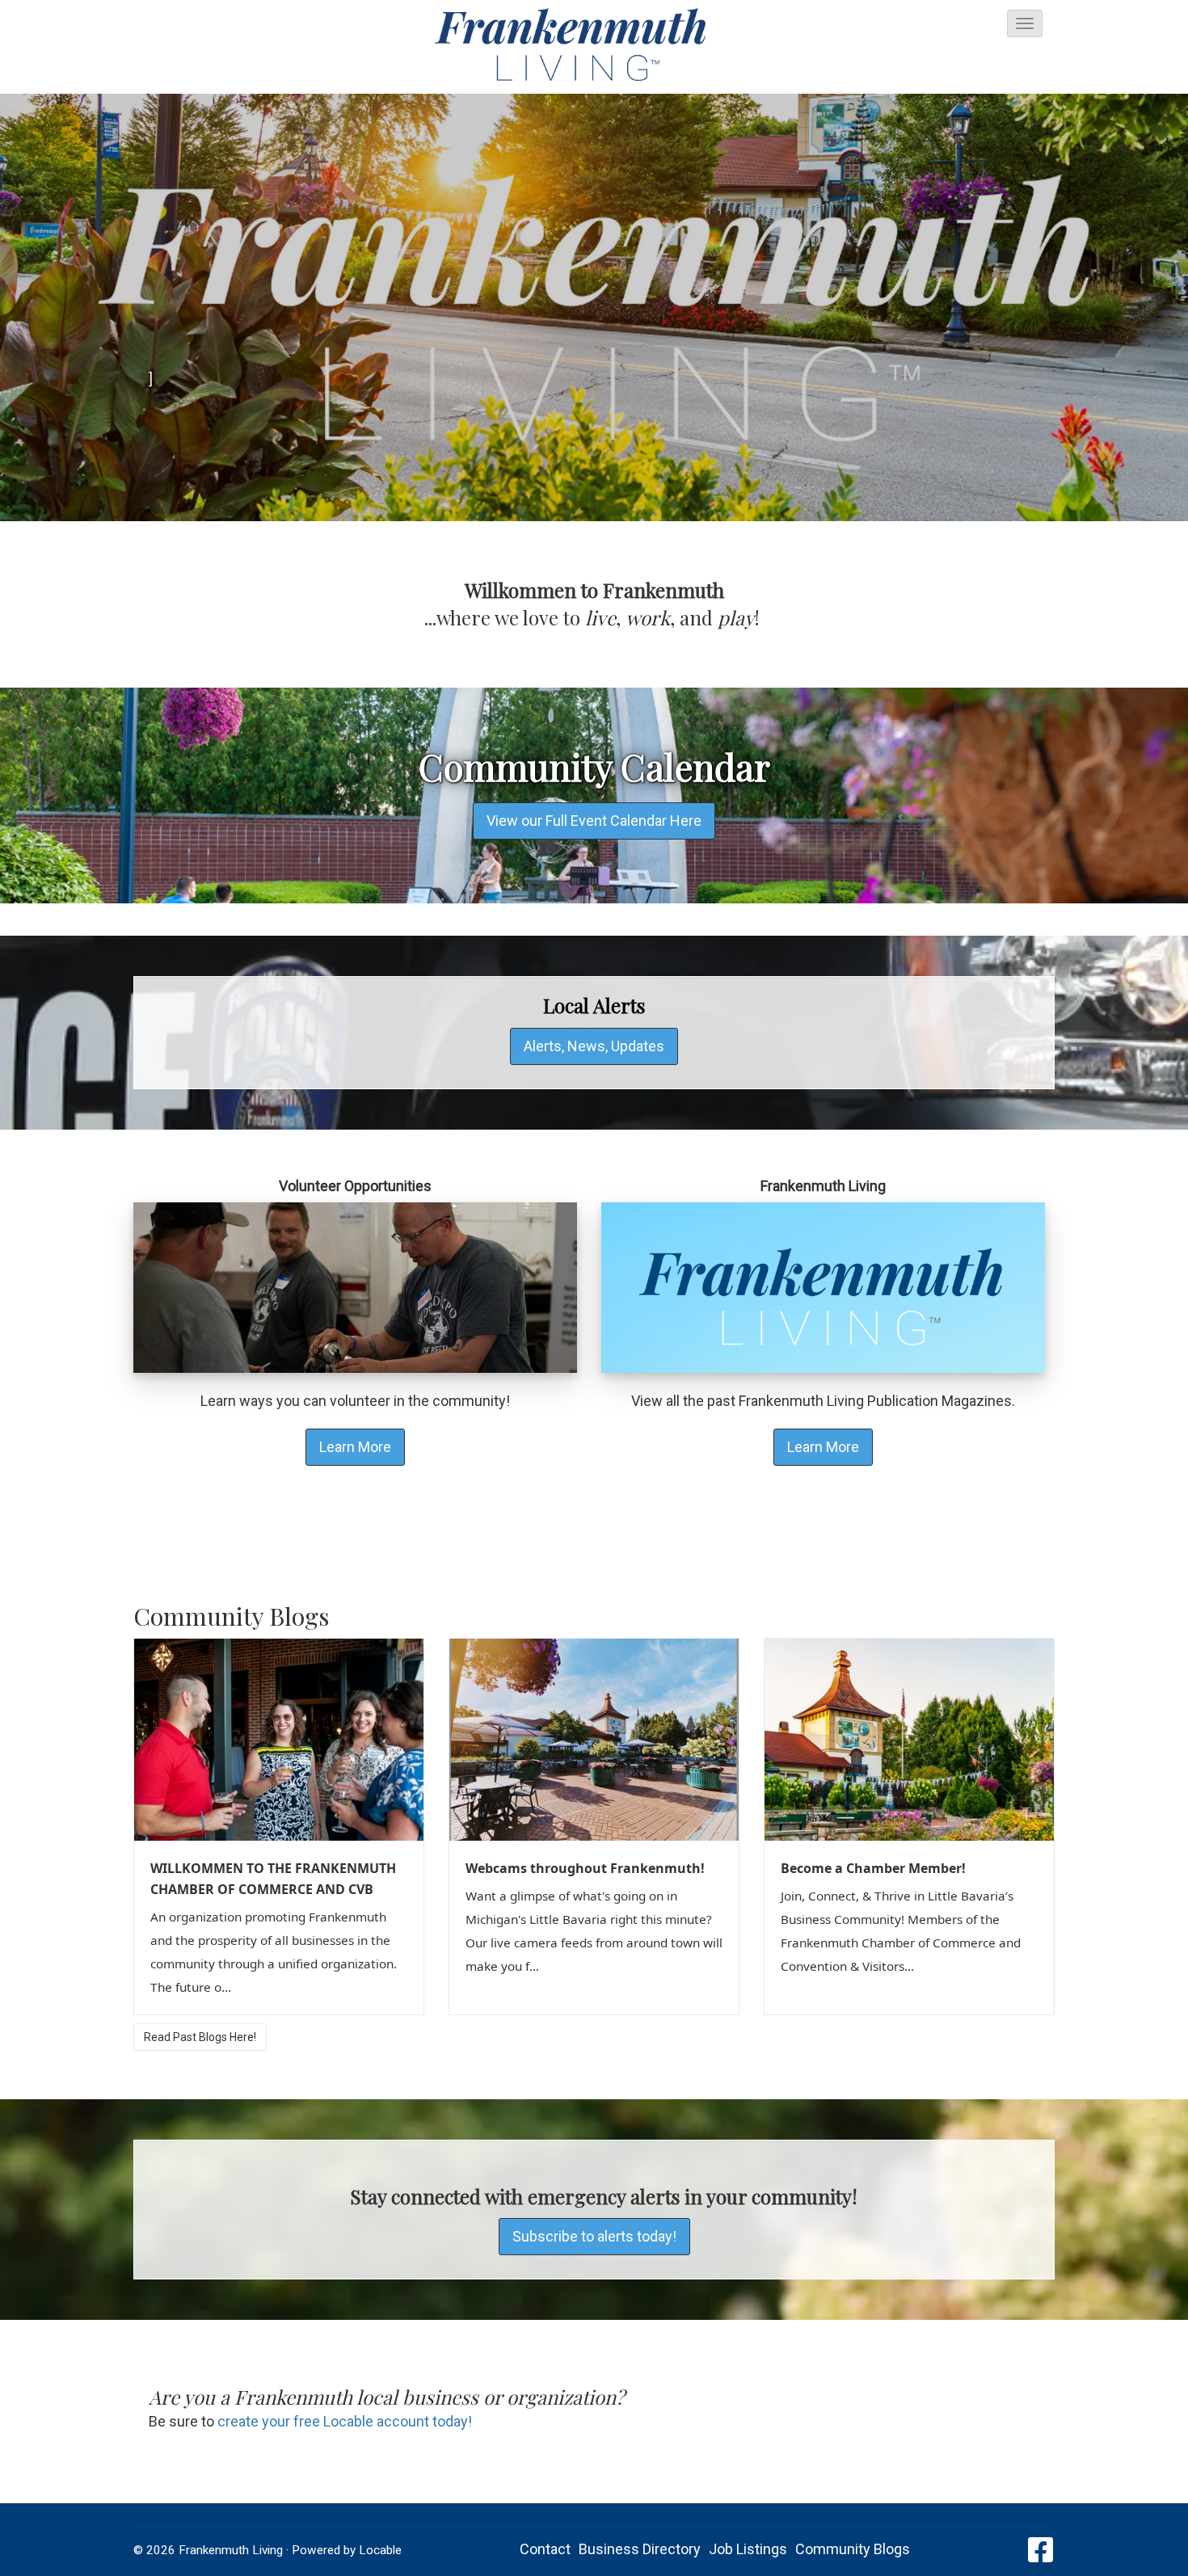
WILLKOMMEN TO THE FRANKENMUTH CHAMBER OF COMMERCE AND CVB (273, 1879)
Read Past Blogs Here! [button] (200, 2037)
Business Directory (640, 2549)
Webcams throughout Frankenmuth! (585, 1868)
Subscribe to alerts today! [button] (594, 2236)
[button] (1025, 23)
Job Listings (748, 2549)
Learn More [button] (355, 1447)
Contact (545, 2549)
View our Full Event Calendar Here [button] (594, 821)
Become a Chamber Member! (873, 1868)
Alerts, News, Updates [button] (594, 1046)
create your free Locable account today (343, 2421)
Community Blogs (853, 2549)
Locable (380, 2550)
